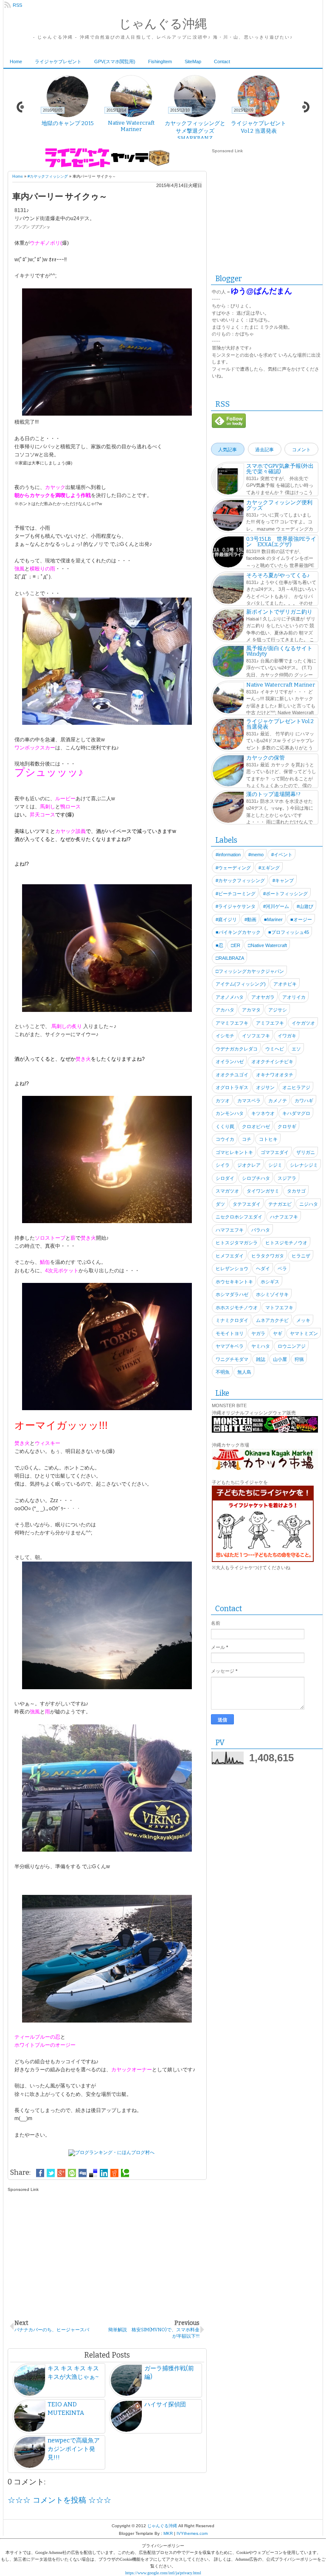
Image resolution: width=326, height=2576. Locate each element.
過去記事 (264, 450)
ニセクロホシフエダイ (239, 1217)
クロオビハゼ (256, 1126)
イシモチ (225, 1036)
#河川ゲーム (276, 906)
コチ (247, 1139)
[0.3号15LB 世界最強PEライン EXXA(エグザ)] (228, 553)
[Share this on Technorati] (125, 2173)
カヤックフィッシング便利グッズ (279, 505)
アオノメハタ (230, 997)
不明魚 (223, 1372)
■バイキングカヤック (238, 932)
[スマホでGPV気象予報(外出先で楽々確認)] (228, 480)
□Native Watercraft (267, 945)
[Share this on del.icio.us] (93, 2173)
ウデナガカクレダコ (237, 1049)
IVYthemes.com (192, 2533)
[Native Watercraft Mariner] (228, 699)
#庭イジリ (226, 919)
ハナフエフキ (284, 1217)
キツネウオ (263, 1113)
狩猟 (299, 1359)
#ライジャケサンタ (236, 906)
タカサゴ (296, 1191)
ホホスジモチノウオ (237, 1308)
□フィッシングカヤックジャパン (250, 971)
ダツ (220, 1204)
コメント (301, 450)
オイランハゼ (230, 1062)
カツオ (223, 1101)
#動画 (250, 919)
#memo (256, 855)
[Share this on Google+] (61, 2173)
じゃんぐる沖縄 (163, 24)
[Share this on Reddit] (114, 2173)
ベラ (282, 1268)
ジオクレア (249, 1165)
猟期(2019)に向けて (259, 123)
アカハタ (225, 1010)
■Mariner (273, 919)
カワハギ (304, 1101)
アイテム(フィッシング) (241, 984)
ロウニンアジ (292, 1346)
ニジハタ (309, 1204)
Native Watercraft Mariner (281, 685)
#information (228, 855)
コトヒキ (268, 1139)
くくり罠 (225, 1126)
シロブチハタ (256, 1178)
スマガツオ (227, 1191)
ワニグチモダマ (232, 1359)
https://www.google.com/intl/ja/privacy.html (163, 2573)
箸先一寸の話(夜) (131, 123)
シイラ (223, 1165)
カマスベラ (249, 1101)
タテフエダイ (247, 1204)
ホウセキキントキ (234, 1282)
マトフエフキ (279, 1308)
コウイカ (225, 1139)
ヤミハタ (261, 1346)
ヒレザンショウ (232, 1268)
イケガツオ (303, 1023)
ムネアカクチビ (272, 1320)
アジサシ (278, 1010)
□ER (236, 945)
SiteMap (193, 61)
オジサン (265, 1087)
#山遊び (305, 906)
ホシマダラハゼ (232, 1294)
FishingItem (160, 61)
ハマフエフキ (230, 1230)
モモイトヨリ (230, 1333)
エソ (296, 1049)
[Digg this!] (83, 2173)
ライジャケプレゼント (58, 61)
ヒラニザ (301, 1256)
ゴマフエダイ (275, 1152)
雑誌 (261, 1359)
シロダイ (225, 1178)
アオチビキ (285, 984)
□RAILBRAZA (230, 958)
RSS (17, 5)
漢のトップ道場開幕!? (273, 794)
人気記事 (228, 450)
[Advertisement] (107, 2251)
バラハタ (261, 1230)
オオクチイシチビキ (272, 1062)
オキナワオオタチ (275, 1075)
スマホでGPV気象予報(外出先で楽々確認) (280, 469)
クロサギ (287, 1126)
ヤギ (278, 1333)
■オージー (301, 919)
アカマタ (251, 1010)
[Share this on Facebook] (40, 2173)
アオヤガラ (263, 997)
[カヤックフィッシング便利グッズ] (228, 517)
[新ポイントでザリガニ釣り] (228, 626)
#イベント (282, 855)
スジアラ (287, 1178)
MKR (168, 2533)
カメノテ (278, 1101)
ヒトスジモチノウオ (286, 1243)
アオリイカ (294, 997)
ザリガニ (306, 1152)
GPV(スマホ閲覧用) (115, 61)
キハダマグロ (296, 1113)
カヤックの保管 (266, 758)
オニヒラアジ (296, 1087)
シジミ (275, 1165)
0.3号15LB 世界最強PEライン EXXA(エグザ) (281, 542)
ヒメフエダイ (230, 1256)
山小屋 (280, 1359)
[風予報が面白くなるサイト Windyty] (228, 662)
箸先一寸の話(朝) (68, 123)
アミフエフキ (270, 1023)
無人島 (244, 1372)
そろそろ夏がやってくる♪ (278, 575)
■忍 (219, 945)
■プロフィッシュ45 (289, 932)
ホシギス (270, 1282)
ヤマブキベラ (230, 1346)
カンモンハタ (230, 1113)
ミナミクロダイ (232, 1320)
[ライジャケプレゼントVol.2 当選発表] (228, 735)
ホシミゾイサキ (272, 1294)
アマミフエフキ (232, 1023)
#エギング (269, 868)
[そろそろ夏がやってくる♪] (228, 590)
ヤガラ (258, 1333)
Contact (222, 61)
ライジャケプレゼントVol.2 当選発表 (280, 724)
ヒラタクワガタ (268, 1256)
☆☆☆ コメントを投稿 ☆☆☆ (59, 2500)
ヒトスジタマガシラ (237, 1243)
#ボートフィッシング (285, 894)
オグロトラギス (232, 1087)
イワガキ (287, 1036)
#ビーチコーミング (236, 894)
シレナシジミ (304, 1165)
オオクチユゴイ (232, 1075)
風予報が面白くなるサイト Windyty (279, 651)
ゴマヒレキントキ (234, 1152)
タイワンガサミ (263, 1191)
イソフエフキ (256, 1036)
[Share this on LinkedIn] (104, 2173)
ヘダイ (263, 1268)
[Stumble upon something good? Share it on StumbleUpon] (72, 2173)
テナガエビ (280, 1204)
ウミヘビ (275, 1049)
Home (16, 61)
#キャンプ (283, 880)
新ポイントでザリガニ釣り (279, 612)
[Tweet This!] (51, 2173)
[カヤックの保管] (228, 772)
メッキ (303, 1320)
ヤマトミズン (304, 1333)
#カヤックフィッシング (48, 176)
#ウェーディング (233, 868)
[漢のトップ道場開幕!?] (228, 808)
